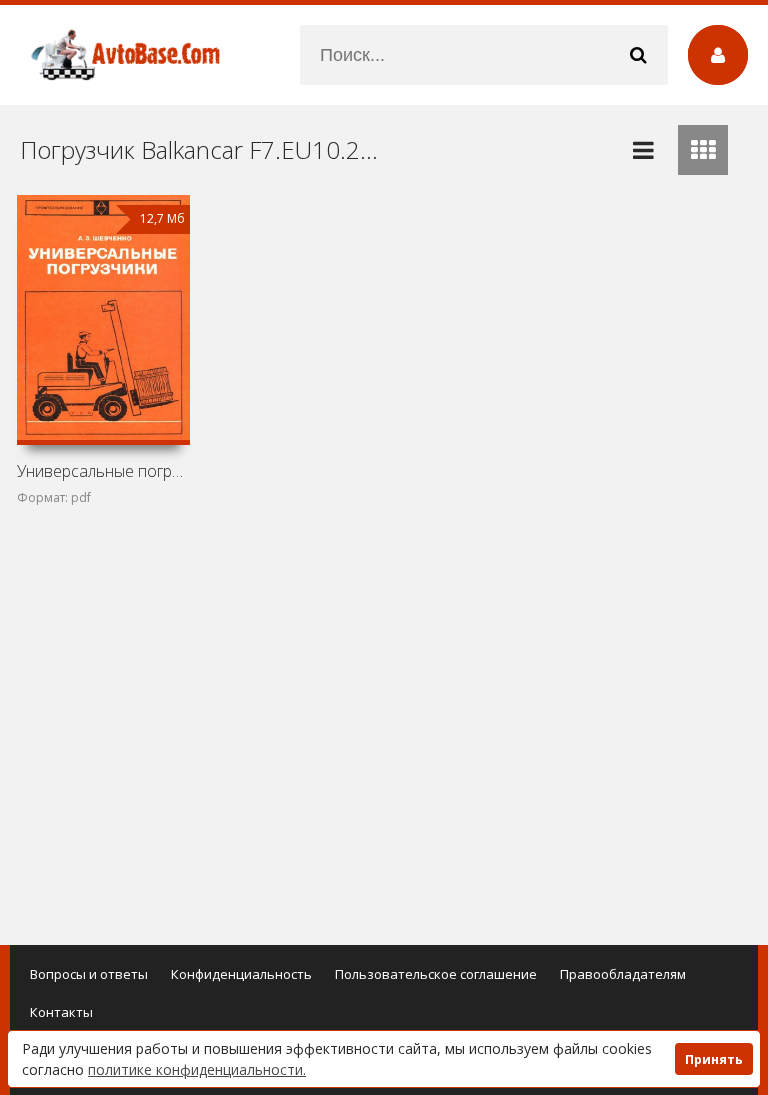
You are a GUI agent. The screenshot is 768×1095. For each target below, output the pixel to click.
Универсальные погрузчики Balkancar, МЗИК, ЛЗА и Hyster (103, 471)
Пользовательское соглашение (436, 974)
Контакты (61, 1012)
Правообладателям (623, 974)
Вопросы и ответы (89, 974)
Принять (714, 1059)
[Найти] (638, 55)
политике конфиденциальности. (197, 1069)
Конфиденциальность (241, 974)
